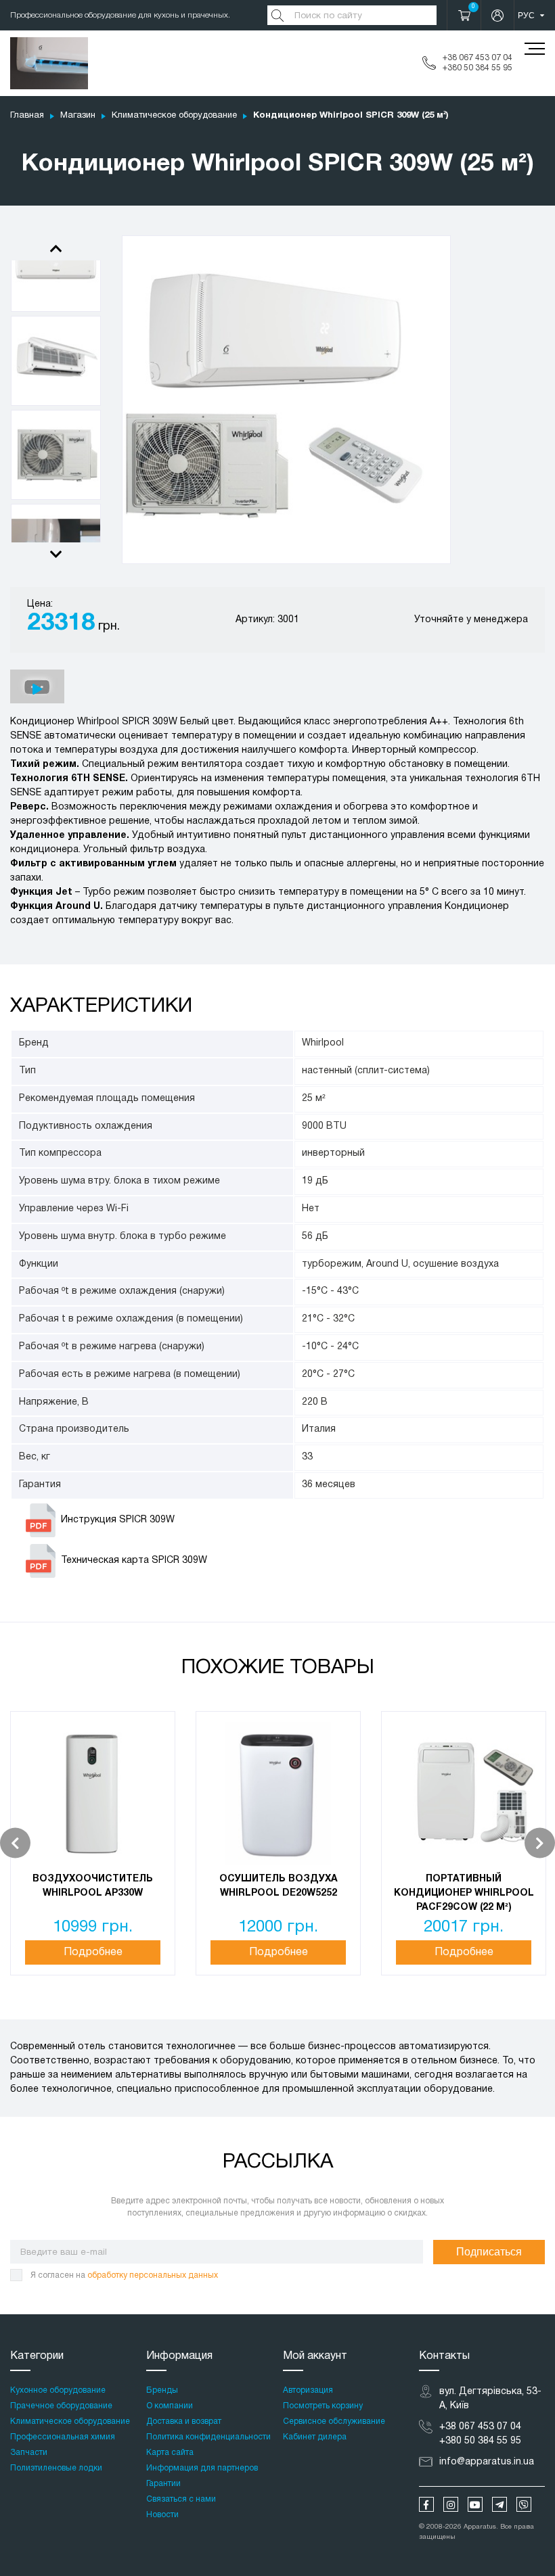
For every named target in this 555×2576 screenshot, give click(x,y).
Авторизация (308, 2390)
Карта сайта (170, 2453)
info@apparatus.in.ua (487, 2462)
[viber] (524, 2504)
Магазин (78, 116)
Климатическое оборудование (174, 116)
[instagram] (451, 2504)
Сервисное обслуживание (334, 2421)
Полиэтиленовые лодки (56, 2468)
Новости (162, 2515)
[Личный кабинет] (497, 15)
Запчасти (29, 2453)
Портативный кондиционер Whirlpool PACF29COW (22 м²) (464, 1893)
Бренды (162, 2390)
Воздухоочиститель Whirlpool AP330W (93, 1886)
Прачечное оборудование (61, 2406)
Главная (27, 116)
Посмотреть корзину (323, 2406)
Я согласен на (124, 2275)
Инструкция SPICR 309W (118, 1520)
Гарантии (163, 2484)
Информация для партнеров (202, 2468)
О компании (170, 2406)
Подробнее (93, 1952)
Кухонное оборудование (58, 2390)
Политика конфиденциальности (208, 2437)
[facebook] (426, 2504)
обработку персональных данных (153, 2275)
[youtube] (475, 2504)
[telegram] (500, 2504)
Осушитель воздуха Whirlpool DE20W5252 (279, 1886)
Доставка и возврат (184, 2421)
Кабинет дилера (315, 2437)
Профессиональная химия (63, 2437)
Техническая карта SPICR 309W (134, 1561)
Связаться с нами (181, 2499)
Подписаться (489, 2252)
